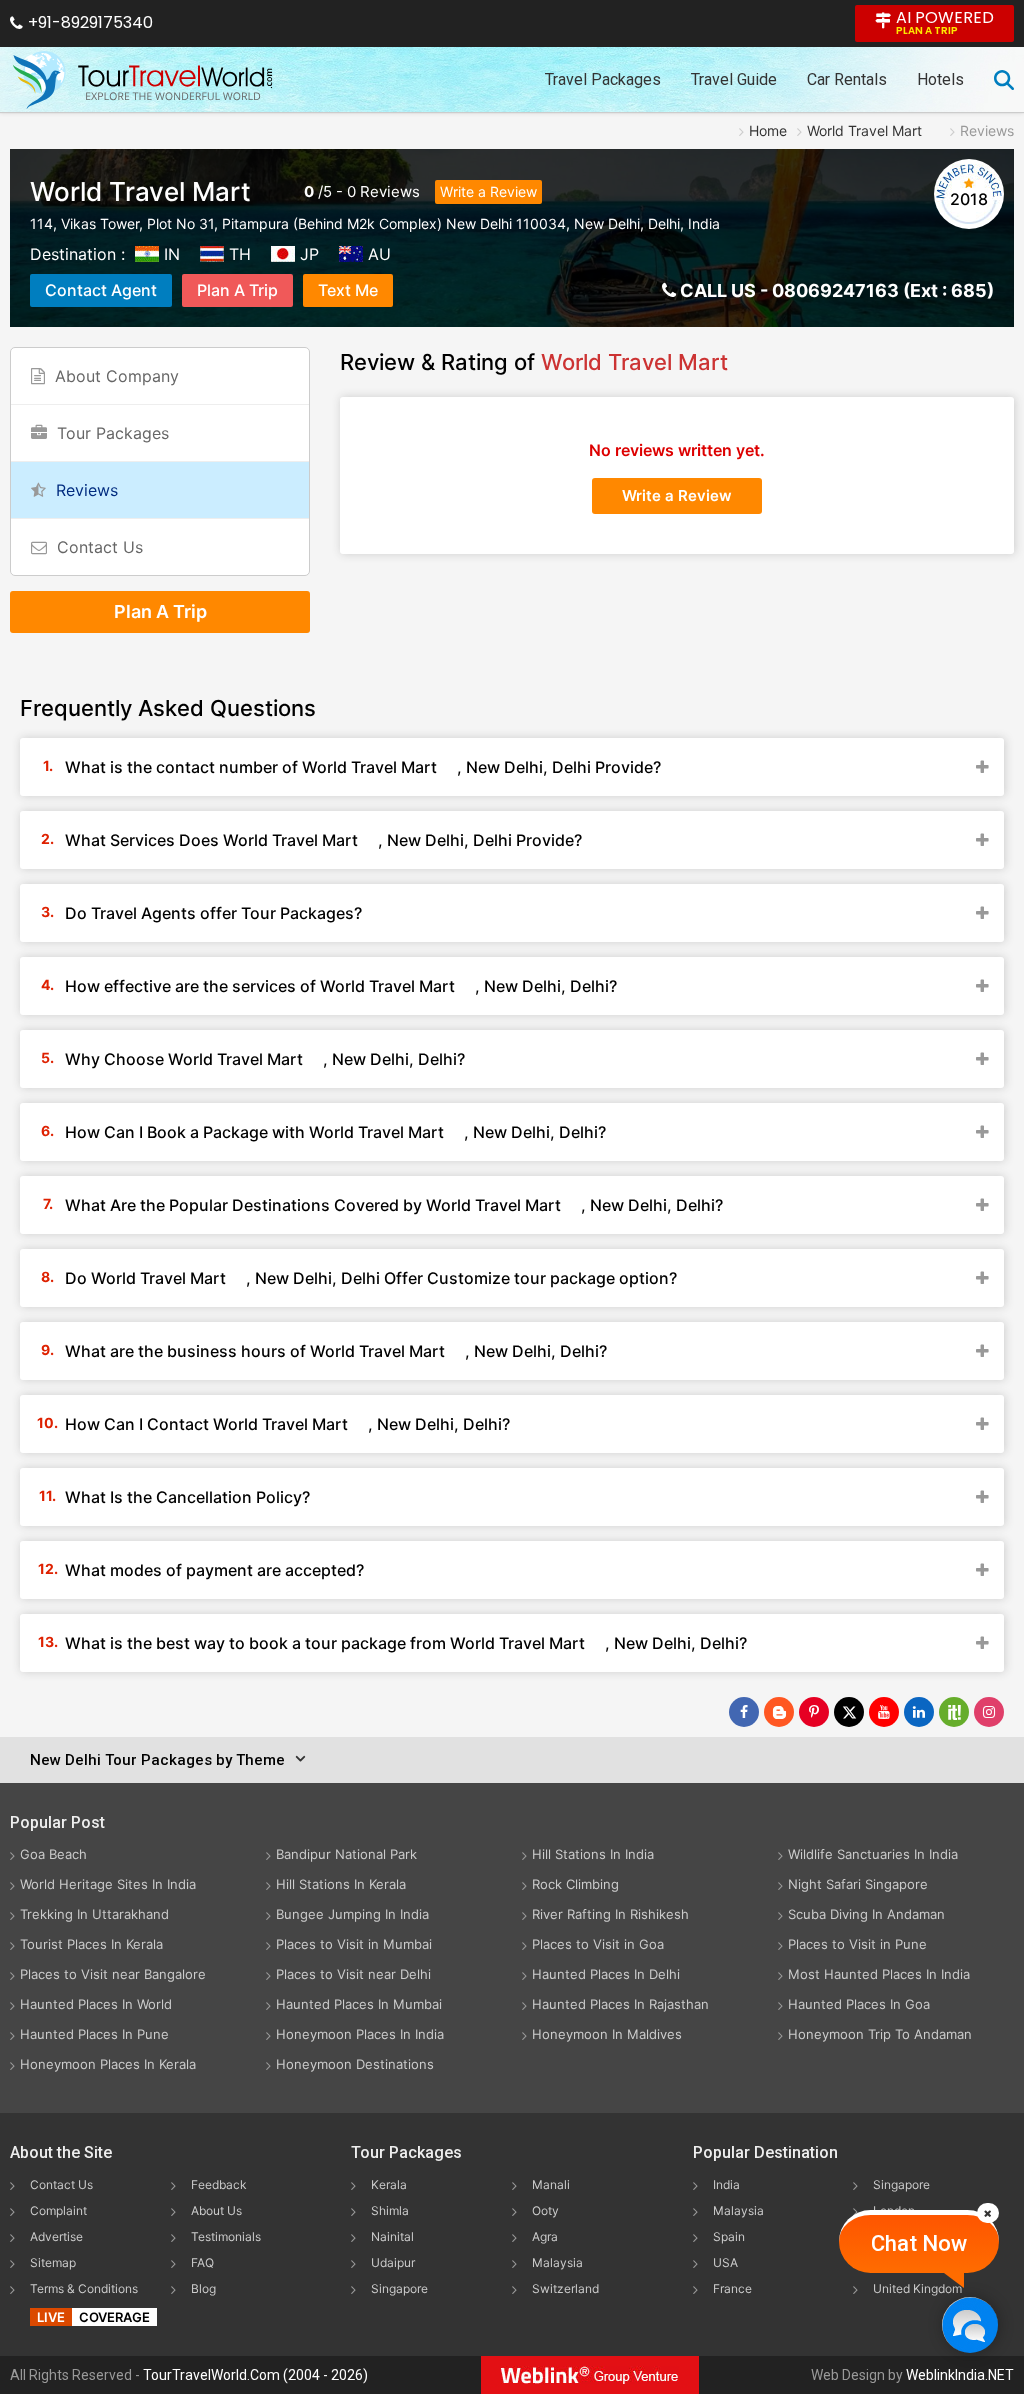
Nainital (392, 2236)
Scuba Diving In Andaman (866, 1914)
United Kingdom (917, 2288)
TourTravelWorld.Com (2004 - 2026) (255, 2375)
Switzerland (565, 2288)
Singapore (399, 2288)
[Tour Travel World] (142, 80)
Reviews (390, 191)
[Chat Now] (969, 2324)
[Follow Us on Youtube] (884, 1712)
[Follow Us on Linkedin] (919, 1712)
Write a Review (488, 191)
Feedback (219, 2184)
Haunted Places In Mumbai (359, 2004)
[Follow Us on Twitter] (849, 1712)
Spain (729, 2236)
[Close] (988, 2213)
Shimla (390, 2210)
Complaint (58, 2210)
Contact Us (100, 547)
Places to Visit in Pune (857, 1944)
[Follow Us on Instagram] (989, 1712)
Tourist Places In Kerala (91, 1944)
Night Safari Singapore (858, 1884)
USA (725, 2262)
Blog (203, 2288)
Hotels (940, 79)
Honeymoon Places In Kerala (108, 2064)
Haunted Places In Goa (859, 2004)
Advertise (56, 2236)
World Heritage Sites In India (108, 1884)
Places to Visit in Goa (598, 1944)
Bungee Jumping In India (352, 1914)
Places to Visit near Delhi (353, 1974)
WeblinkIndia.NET (960, 2375)
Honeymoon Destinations (355, 2064)
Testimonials (226, 2236)
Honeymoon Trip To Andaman (880, 2034)
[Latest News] (779, 1712)
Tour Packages (113, 433)
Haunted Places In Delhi (606, 1974)
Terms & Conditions (84, 2288)
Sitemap (53, 2262)
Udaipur (393, 2262)
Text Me (348, 290)
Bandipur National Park (346, 1854)
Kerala (389, 2184)
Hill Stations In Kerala (341, 1884)
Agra (545, 2236)
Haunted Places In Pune (94, 2034)
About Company (117, 376)
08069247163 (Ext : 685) (883, 290)
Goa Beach (53, 1854)
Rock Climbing (575, 1884)
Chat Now (919, 2243)
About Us (216, 2210)
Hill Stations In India (593, 1854)
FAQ (202, 2262)
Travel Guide (734, 79)
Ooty (545, 2210)
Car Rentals (847, 79)
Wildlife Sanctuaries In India (873, 1854)
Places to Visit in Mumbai (354, 1944)
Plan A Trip (237, 290)
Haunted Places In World (96, 2004)
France (732, 2288)
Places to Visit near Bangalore (113, 1974)
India (726, 2184)
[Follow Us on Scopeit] (954, 1712)
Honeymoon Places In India (360, 2034)
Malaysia (557, 2262)
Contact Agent (101, 290)
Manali (551, 2184)
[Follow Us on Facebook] (744, 1712)
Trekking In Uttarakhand (94, 1914)
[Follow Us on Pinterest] (814, 1712)
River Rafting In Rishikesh (610, 1914)
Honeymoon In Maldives (607, 2034)
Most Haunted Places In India (879, 1974)
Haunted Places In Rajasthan (620, 2004)
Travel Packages (603, 79)
